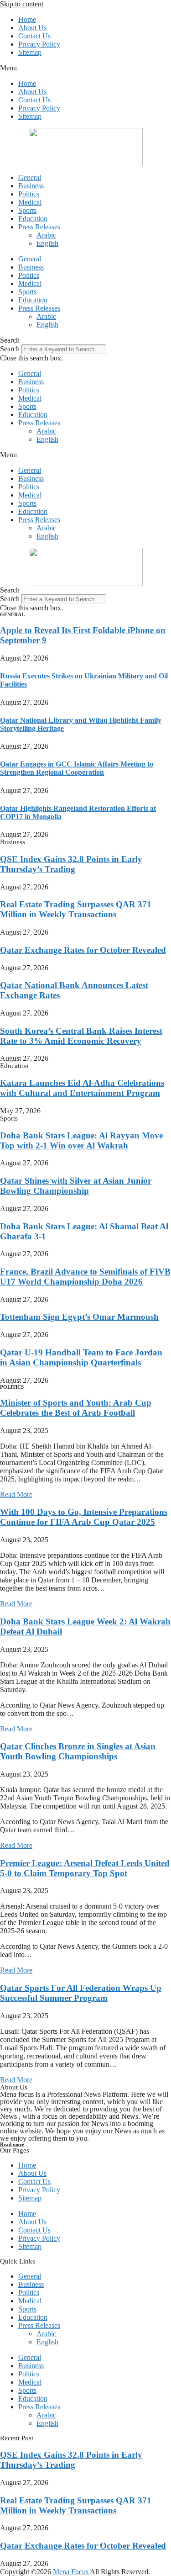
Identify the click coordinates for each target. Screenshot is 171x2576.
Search (10, 349)
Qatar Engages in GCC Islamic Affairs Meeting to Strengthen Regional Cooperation (77, 768)
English (47, 243)
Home (27, 19)
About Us (32, 28)
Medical (30, 202)
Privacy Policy (39, 44)
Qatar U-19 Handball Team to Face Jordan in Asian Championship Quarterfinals (81, 1357)
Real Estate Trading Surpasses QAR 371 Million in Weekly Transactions (76, 909)
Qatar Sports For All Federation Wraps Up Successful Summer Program (81, 1993)
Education (33, 219)
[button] (85, 68)
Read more (12, 2144)
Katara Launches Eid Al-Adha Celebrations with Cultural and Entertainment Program (82, 1088)
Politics (29, 194)
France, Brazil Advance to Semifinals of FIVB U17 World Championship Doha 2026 (85, 1277)
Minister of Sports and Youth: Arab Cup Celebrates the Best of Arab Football (76, 1408)
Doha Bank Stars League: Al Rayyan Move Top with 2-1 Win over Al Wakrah (81, 1140)
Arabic (46, 235)
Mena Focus (71, 2572)
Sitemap (30, 52)
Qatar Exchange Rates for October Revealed (83, 950)
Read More (16, 1494)
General (30, 177)
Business (31, 186)
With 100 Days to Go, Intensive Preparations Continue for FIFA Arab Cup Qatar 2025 (84, 1517)
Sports (27, 210)
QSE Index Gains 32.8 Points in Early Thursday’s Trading (71, 864)
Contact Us (34, 36)
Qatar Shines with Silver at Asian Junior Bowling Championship (76, 1186)
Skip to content (22, 4)
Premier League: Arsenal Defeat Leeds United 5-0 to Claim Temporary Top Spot (85, 1868)
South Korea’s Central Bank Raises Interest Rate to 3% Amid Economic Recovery (81, 1036)
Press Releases (39, 227)
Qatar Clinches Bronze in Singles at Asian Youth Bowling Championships (78, 1751)
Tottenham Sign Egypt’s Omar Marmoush (79, 1317)
